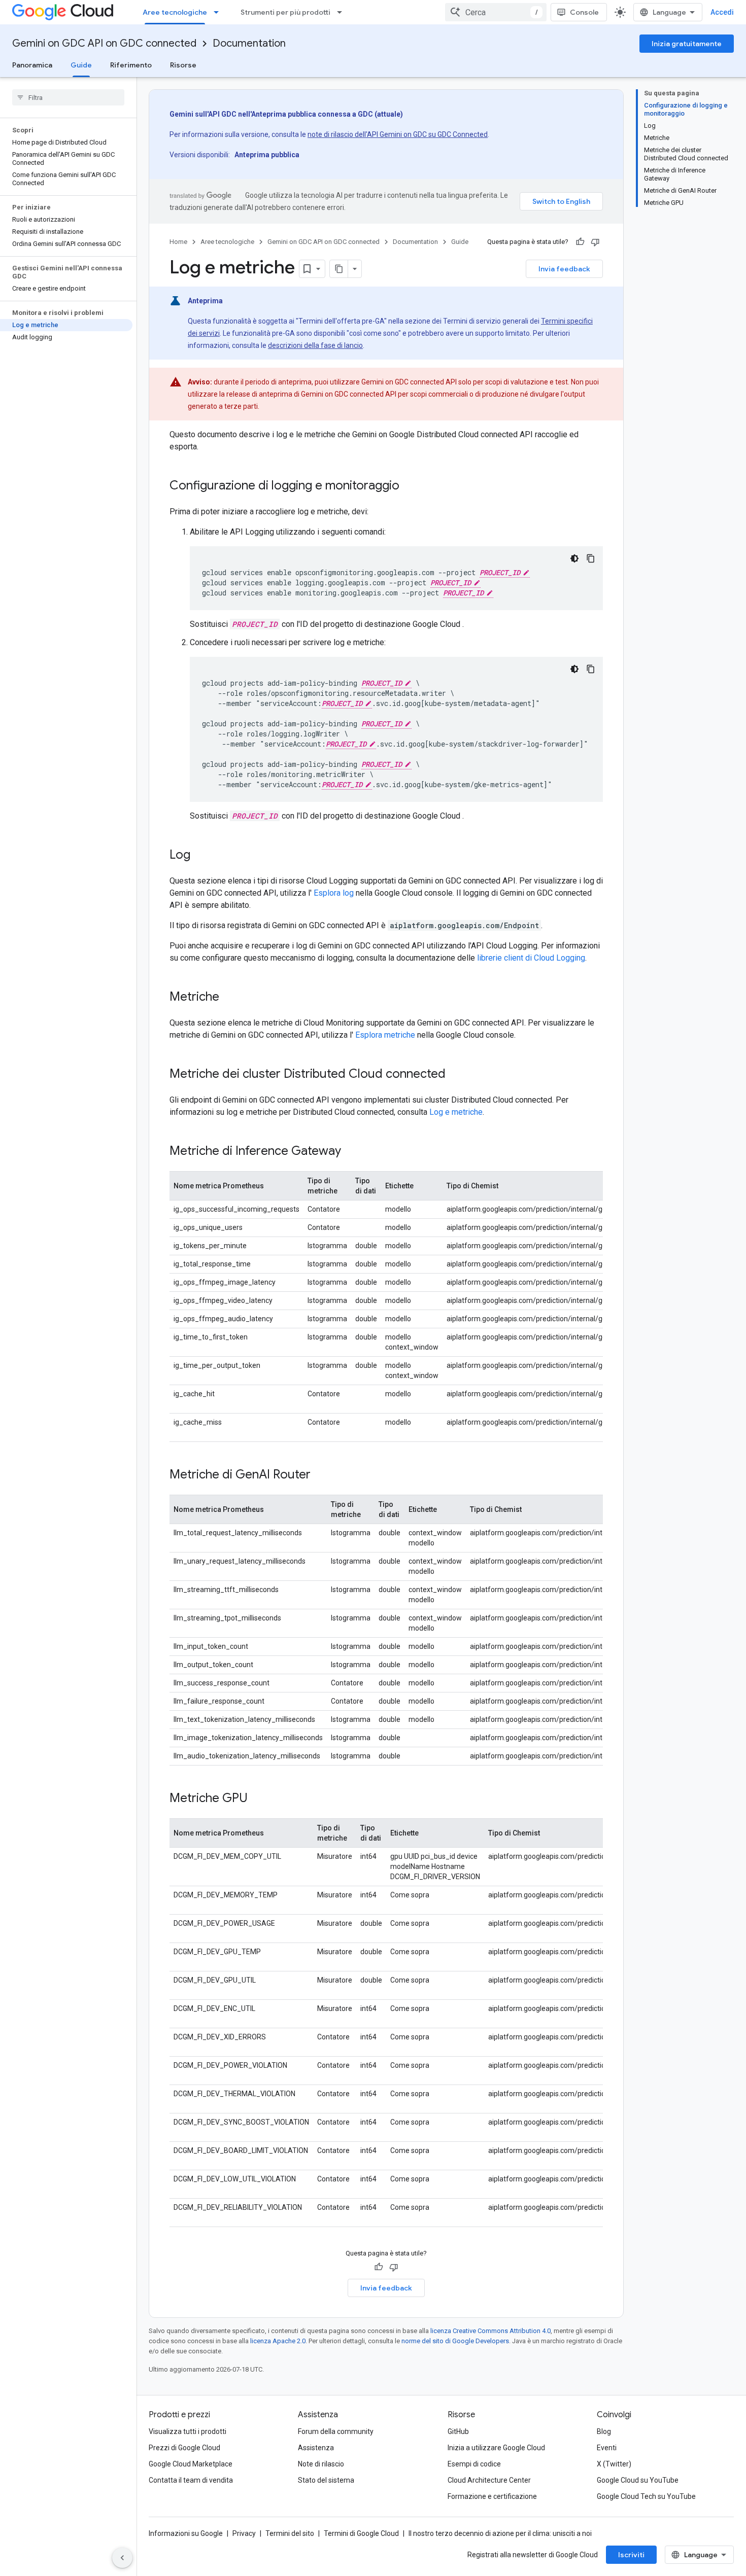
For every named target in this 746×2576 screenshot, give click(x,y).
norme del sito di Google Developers (455, 2341)
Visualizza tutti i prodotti (188, 2431)
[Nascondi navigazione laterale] (122, 2558)
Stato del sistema (326, 2480)
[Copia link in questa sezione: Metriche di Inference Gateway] (351, 1152)
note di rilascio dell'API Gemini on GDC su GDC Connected (398, 134)
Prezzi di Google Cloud (184, 2448)
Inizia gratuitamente (687, 44)
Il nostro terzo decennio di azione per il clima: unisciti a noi (500, 2533)
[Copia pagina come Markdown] (339, 269)
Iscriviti (631, 2555)
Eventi (607, 2448)
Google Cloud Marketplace (191, 2464)
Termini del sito (290, 2533)
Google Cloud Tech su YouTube (646, 2496)
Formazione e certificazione (492, 2496)
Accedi (722, 12)
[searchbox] (68, 97)
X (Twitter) (614, 2464)
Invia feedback (564, 269)
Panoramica (32, 65)
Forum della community (336, 2431)
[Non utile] (595, 242)
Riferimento (131, 65)
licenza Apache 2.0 (278, 2341)
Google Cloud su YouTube (638, 2480)
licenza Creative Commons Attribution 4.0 (490, 2331)
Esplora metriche (385, 1035)
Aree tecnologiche (175, 12)
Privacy (244, 2533)
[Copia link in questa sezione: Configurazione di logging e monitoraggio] (410, 486)
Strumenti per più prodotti (285, 12)
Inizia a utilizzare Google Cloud (496, 2448)
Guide (81, 65)
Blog (604, 2431)
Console (584, 12)
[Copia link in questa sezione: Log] (200, 856)
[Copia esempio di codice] (591, 558)
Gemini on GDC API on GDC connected (104, 43)
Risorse (183, 65)
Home (178, 242)
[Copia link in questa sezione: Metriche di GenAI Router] (321, 1475)
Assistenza (316, 2448)
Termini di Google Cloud (361, 2533)
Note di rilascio (321, 2464)
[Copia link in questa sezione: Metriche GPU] (258, 1799)
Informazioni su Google (186, 2533)
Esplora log (334, 893)
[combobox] (496, 12)
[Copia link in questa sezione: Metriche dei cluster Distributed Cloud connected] (456, 1075)
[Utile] (580, 242)
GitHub (458, 2431)
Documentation (249, 43)
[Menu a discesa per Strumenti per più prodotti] (343, 12)
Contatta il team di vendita (191, 2480)
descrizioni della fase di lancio (315, 345)
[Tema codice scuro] (574, 558)
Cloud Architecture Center (489, 2480)
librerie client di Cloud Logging (531, 958)
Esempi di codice (474, 2464)
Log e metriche (456, 1112)
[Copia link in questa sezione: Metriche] (229, 998)
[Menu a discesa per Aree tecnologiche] (219, 12)
